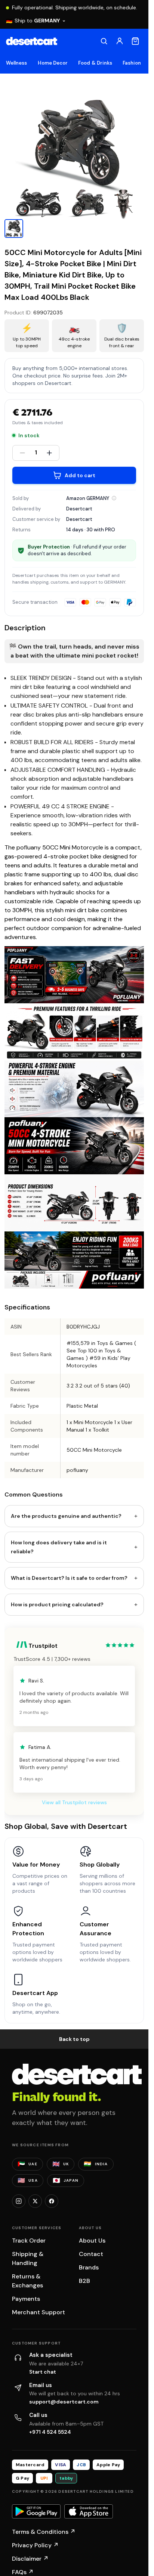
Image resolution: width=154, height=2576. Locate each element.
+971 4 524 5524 (50, 2432)
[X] (35, 2201)
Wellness (17, 63)
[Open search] (104, 41)
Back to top (74, 2039)
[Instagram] (19, 2201)
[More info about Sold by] (114, 498)
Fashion (132, 63)
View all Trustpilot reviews (74, 1802)
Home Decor (53, 63)
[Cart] (135, 41)
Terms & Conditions (44, 2532)
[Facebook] (52, 2201)
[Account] (120, 41)
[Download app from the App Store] (89, 2511)
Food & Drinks (95, 63)
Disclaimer (30, 2559)
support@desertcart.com (64, 2402)
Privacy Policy (35, 2545)
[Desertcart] (32, 41)
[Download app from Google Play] (36, 2511)
